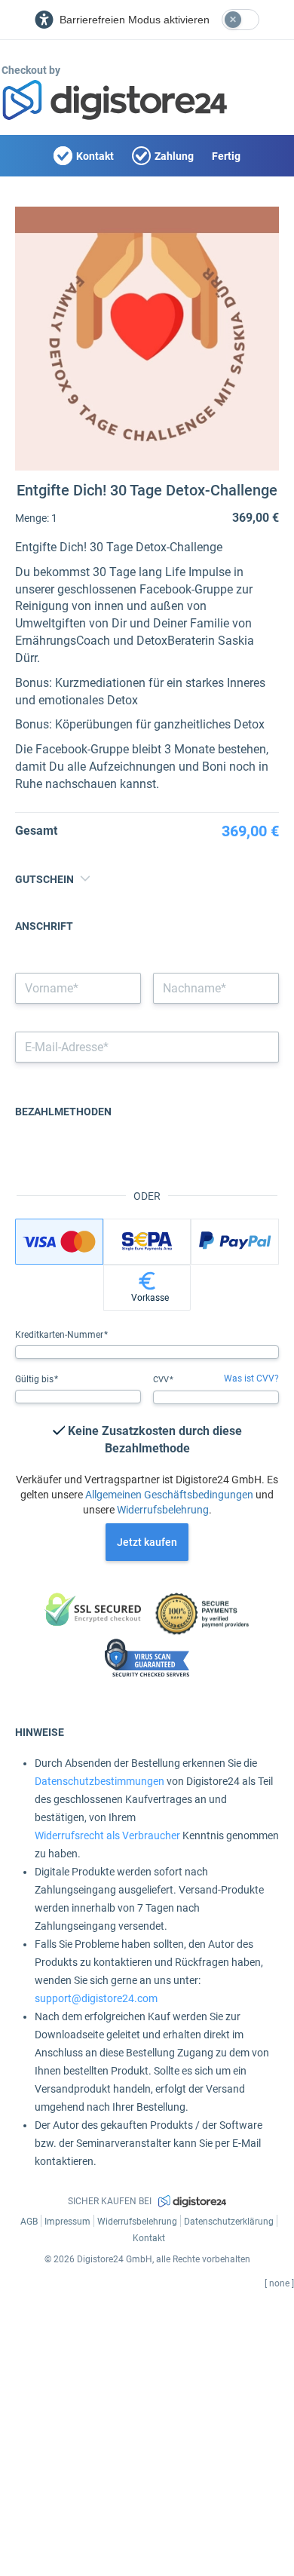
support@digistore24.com (96, 1998)
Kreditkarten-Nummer (60, 1335)
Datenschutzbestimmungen (100, 1781)
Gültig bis (35, 1379)
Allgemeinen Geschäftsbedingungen (169, 1495)
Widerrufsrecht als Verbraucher (107, 1835)
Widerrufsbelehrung (163, 1510)
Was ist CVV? (251, 1378)
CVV (162, 1380)
